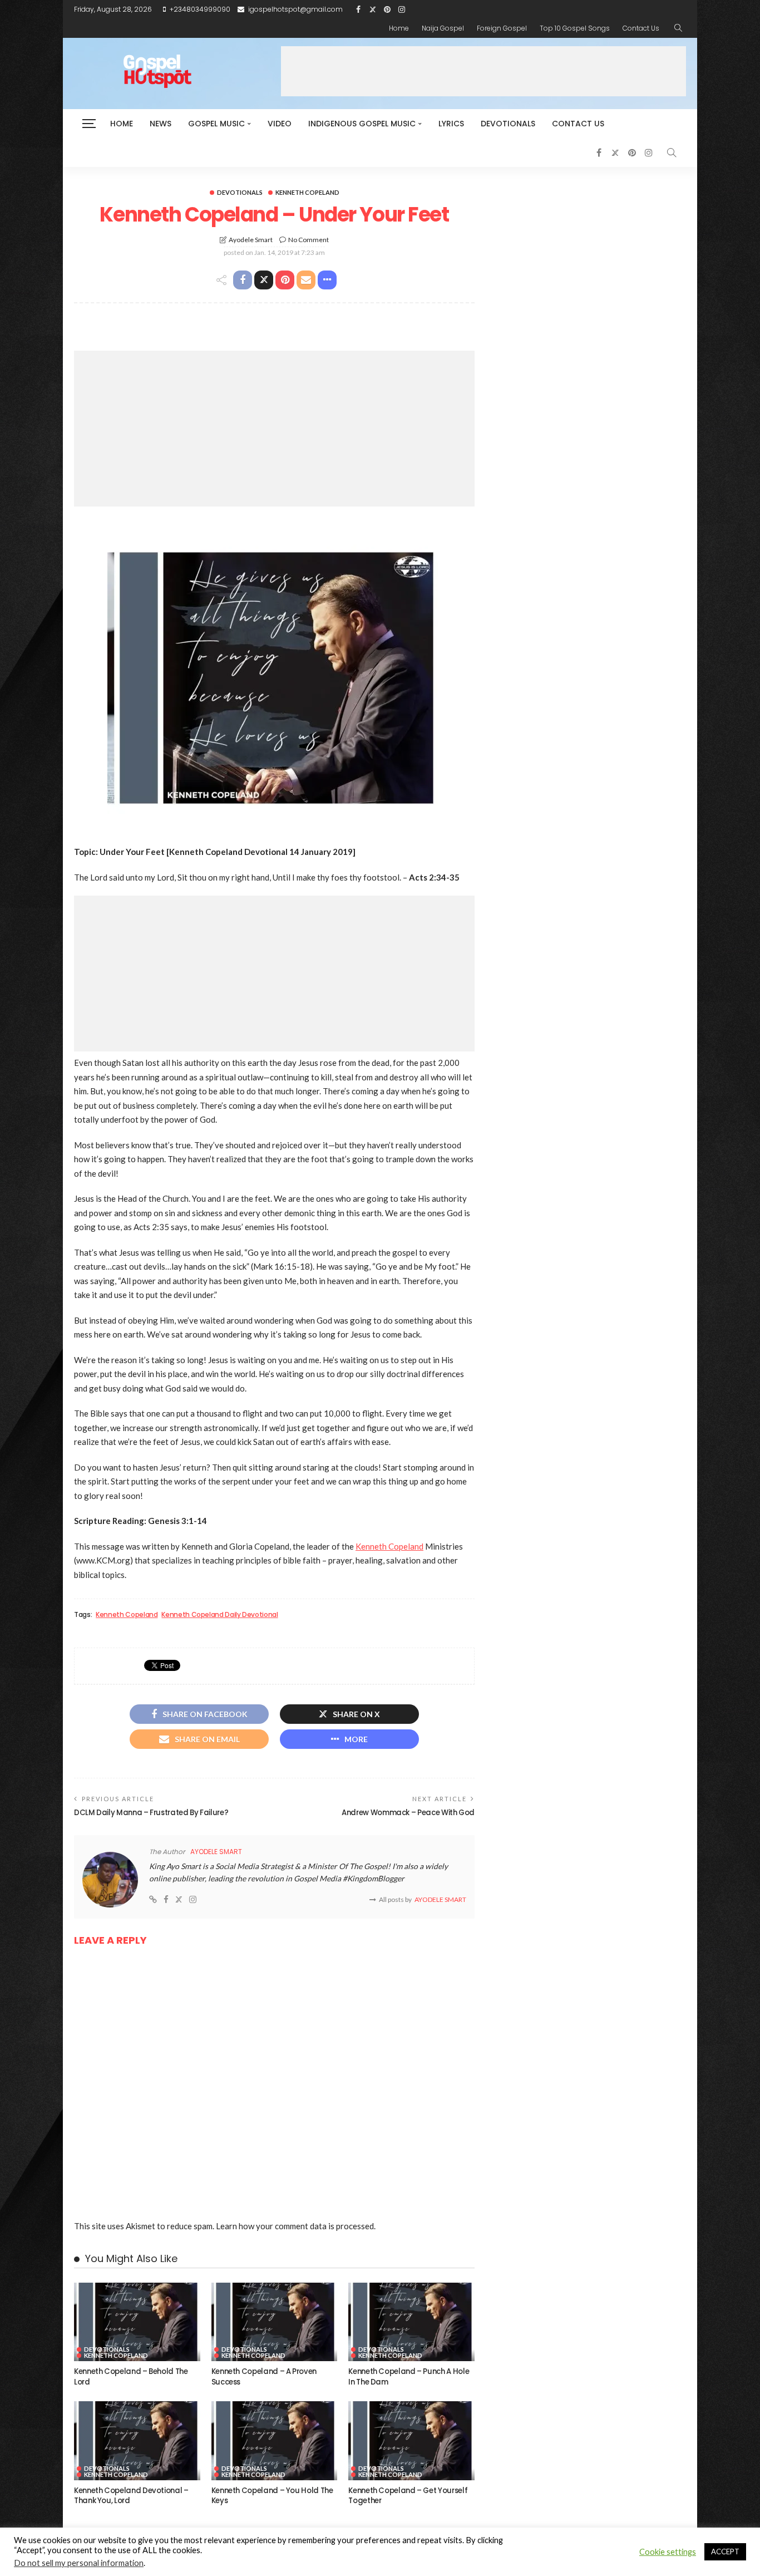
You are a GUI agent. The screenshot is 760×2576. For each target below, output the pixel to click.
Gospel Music (216, 124)
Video (280, 124)
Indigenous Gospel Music (362, 124)
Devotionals (508, 124)
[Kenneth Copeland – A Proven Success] (275, 2322)
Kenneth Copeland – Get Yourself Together (408, 2496)
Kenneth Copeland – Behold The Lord (131, 2376)
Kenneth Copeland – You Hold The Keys (272, 2496)
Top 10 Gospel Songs (575, 28)
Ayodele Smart (251, 240)
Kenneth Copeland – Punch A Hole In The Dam (409, 2376)
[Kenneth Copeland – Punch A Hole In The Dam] (411, 2322)
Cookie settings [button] (668, 2552)
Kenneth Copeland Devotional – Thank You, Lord (131, 2496)
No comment (309, 240)
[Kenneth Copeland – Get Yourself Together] (411, 2441)
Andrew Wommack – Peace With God (408, 1813)
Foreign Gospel (502, 28)
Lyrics (451, 124)
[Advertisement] (483, 71)
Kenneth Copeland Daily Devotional (219, 1615)
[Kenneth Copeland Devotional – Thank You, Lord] (137, 2441)
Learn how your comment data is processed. (296, 2226)
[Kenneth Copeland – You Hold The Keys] (275, 2441)
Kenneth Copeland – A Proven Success (264, 2376)
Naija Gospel (443, 28)
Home (399, 28)
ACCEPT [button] (725, 2552)
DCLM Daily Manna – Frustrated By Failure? (151, 1813)
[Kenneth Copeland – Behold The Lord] (137, 2322)
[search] (678, 28)
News (161, 124)
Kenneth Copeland (307, 192)
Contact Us (641, 28)
